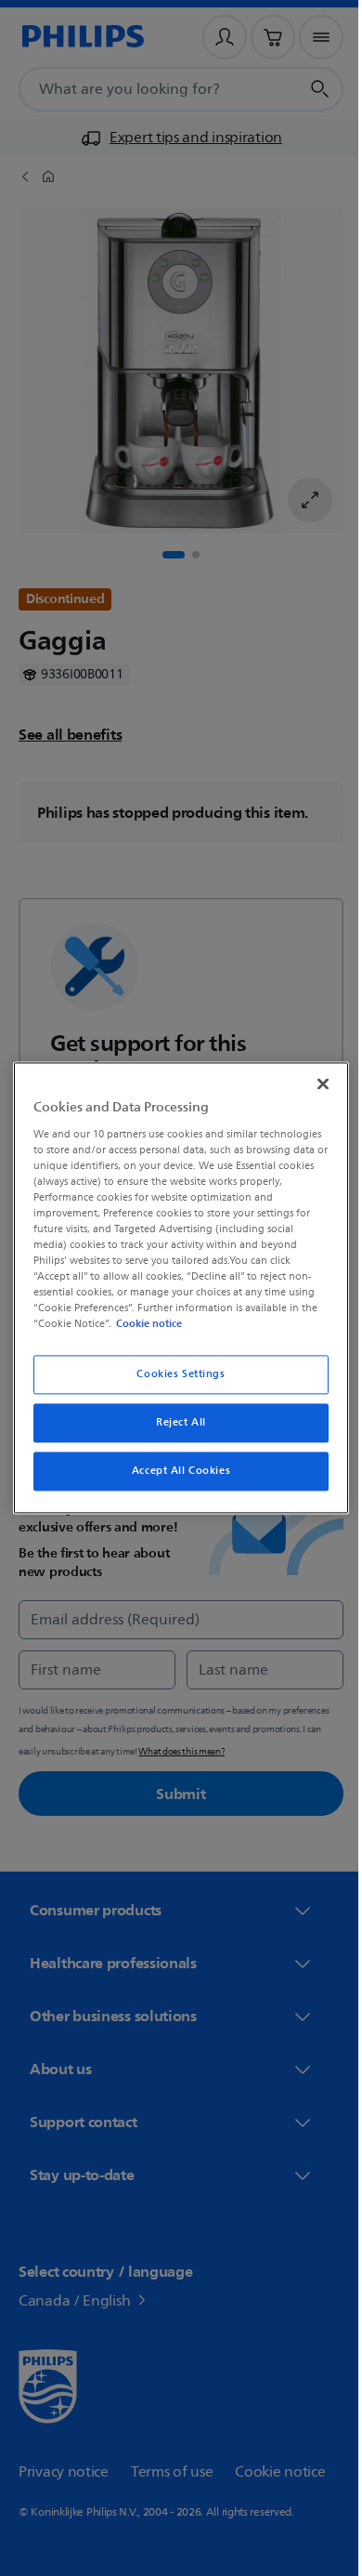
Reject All (175, 1423)
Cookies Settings (174, 1375)
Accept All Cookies (174, 1472)
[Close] (314, 1084)
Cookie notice (144, 1324)
